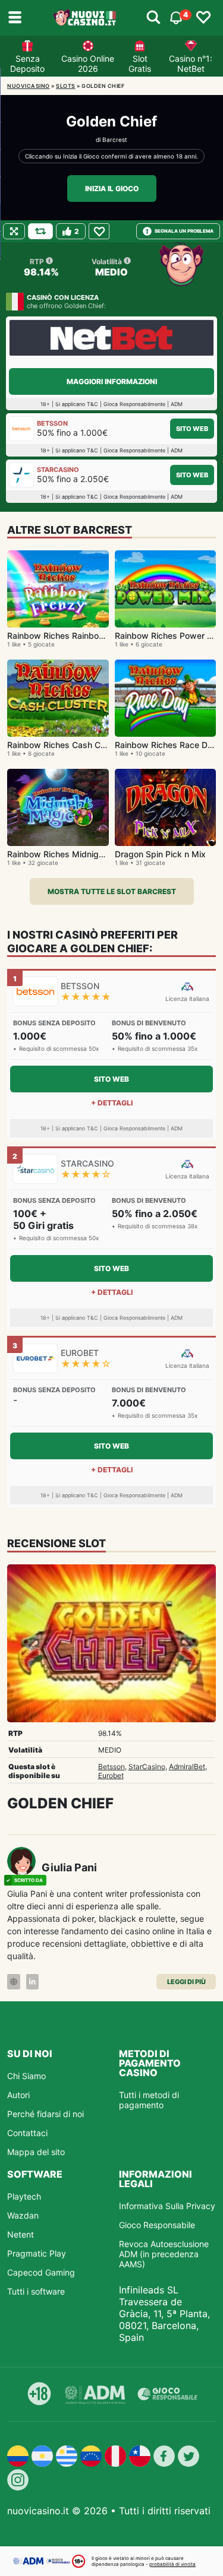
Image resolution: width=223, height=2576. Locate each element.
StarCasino (147, 1767)
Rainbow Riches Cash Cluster (65, 745)
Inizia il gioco (112, 188)
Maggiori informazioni (112, 381)
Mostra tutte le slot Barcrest (112, 891)
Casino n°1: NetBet (191, 64)
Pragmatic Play (37, 2253)
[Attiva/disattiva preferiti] (203, 18)
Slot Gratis (140, 64)
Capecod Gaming (41, 2272)
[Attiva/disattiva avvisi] (153, 18)
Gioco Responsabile (157, 2225)
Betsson (111, 1767)
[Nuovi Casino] (85, 18)
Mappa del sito (36, 2152)
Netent (21, 2234)
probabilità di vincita (172, 2564)
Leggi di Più (186, 1982)
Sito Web (192, 429)
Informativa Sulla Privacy (167, 2206)
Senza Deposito (27, 64)
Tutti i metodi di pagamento (149, 2100)
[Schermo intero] (14, 231)
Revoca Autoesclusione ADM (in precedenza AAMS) (164, 2254)
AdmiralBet (187, 1767)
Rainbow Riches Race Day (166, 745)
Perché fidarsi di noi (45, 2114)
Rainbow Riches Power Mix (168, 636)
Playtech (24, 2196)
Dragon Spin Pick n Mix (160, 854)
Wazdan (23, 2215)
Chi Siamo (26, 2076)
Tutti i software (36, 2291)
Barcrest (115, 140)
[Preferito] (99, 231)
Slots (66, 86)
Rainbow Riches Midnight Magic (70, 854)
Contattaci (27, 2133)
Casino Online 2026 (88, 64)
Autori (18, 2095)
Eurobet (111, 1775)
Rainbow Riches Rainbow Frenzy (71, 636)
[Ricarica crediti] (40, 231)
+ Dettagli (112, 1103)
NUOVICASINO (29, 86)
